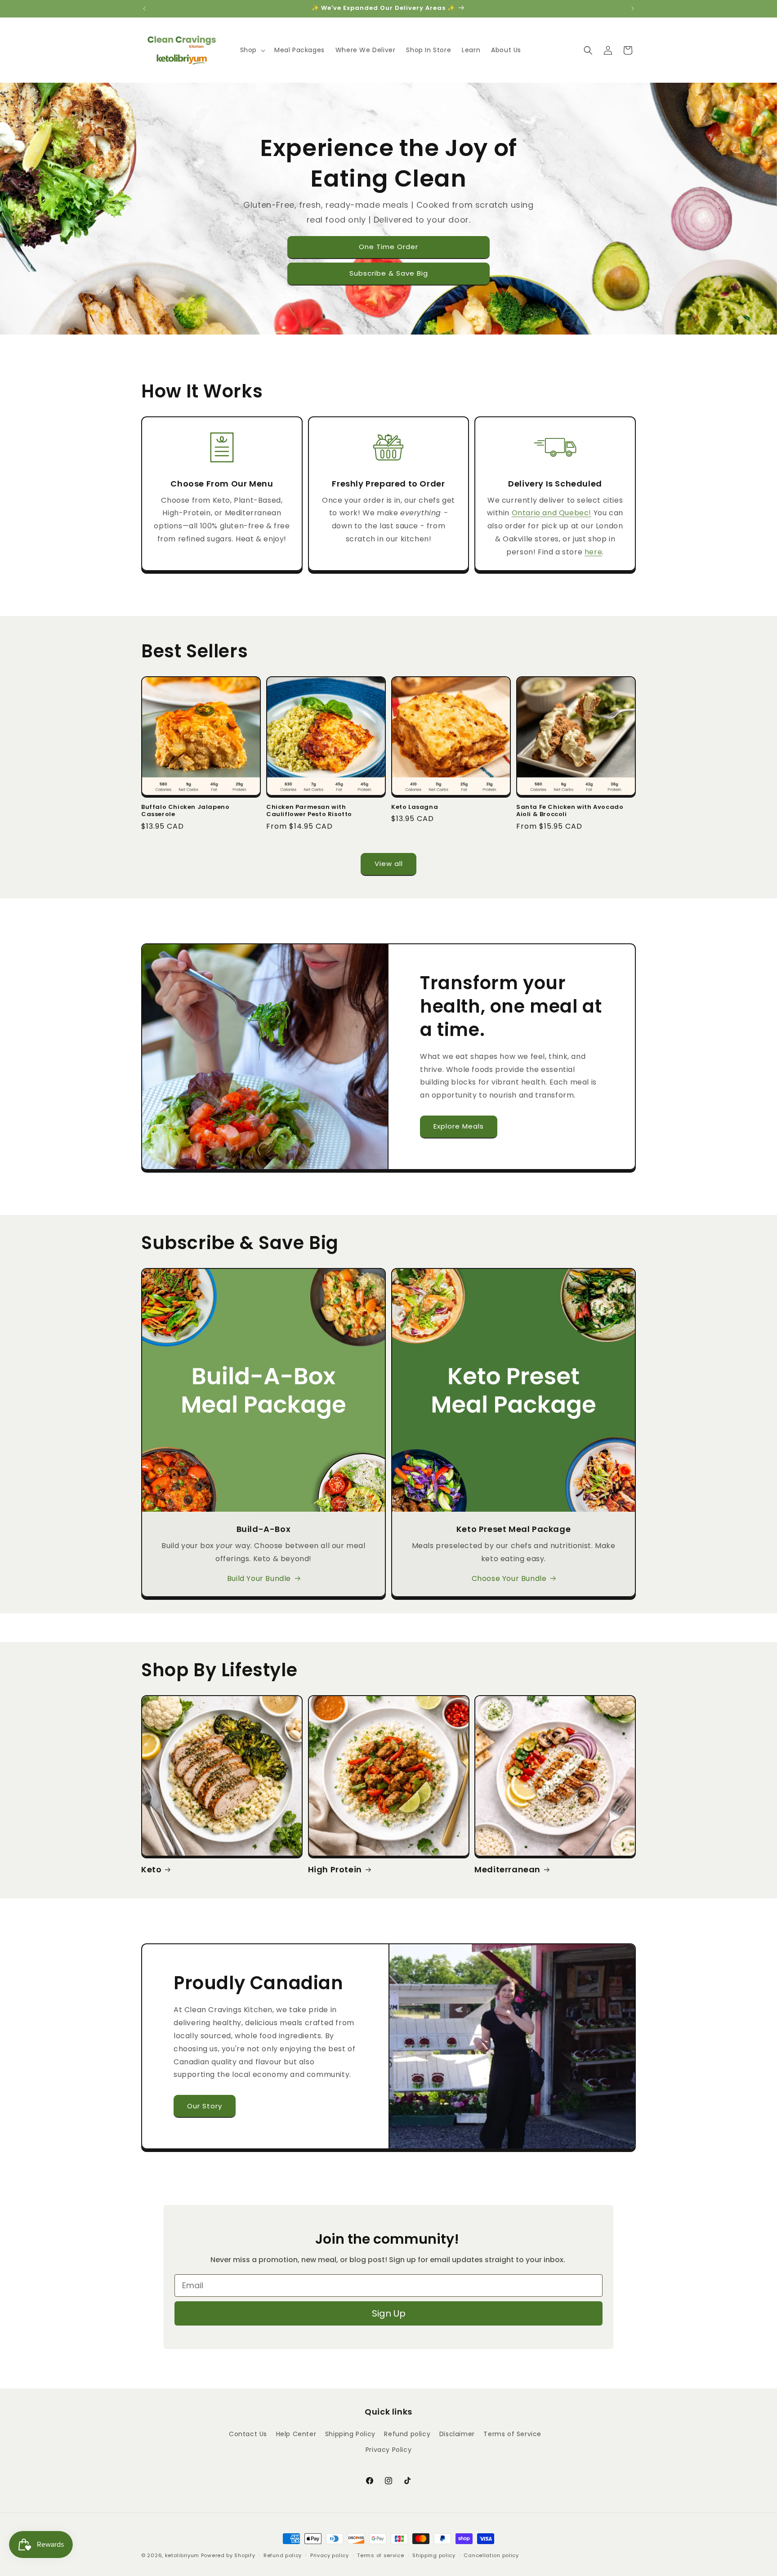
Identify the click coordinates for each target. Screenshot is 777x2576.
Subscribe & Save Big (389, 273)
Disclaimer (457, 2434)
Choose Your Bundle (509, 1578)
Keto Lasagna (415, 807)
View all (389, 864)
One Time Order (388, 247)
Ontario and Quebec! (551, 513)
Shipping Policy (350, 2434)
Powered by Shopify (228, 2555)
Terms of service (380, 2555)
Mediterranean (507, 1869)
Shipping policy (434, 2555)
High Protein (335, 1869)
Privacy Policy (388, 2450)
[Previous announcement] (144, 9)
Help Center (296, 2434)
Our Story (205, 2106)
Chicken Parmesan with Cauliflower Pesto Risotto (309, 811)
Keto (151, 1869)
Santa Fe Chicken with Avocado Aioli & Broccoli (570, 811)
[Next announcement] (633, 9)
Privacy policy (330, 2555)
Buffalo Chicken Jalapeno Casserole (185, 811)
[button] (252, 50)
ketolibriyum (182, 2555)
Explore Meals (459, 1126)
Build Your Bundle (259, 1578)
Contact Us (248, 2434)
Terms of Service (512, 2434)
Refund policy (407, 2434)
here (593, 552)
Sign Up (389, 2313)
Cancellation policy (491, 2555)
